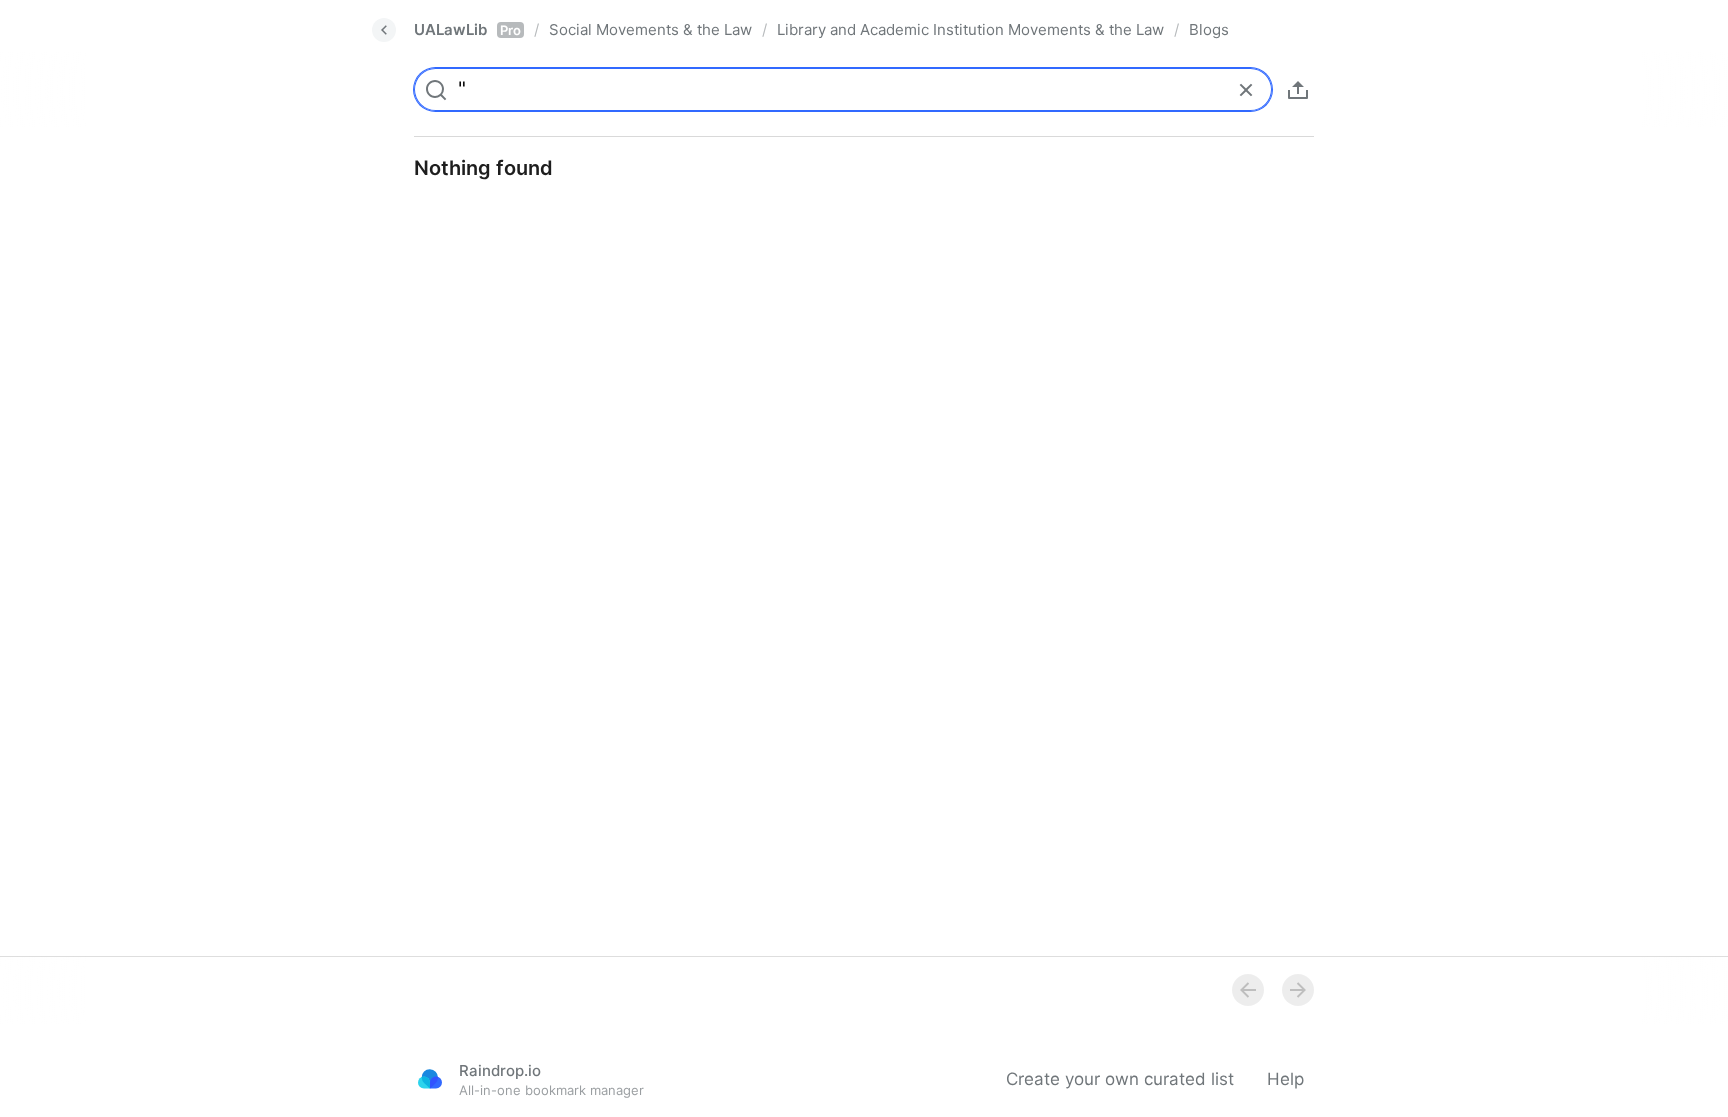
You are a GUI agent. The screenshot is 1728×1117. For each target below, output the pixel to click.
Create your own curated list (1120, 1079)
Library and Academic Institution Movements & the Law (970, 29)
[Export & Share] (1298, 90)
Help (1285, 1079)
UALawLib (467, 29)
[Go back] (384, 30)
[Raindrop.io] (430, 1079)
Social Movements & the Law (650, 29)
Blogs (1209, 29)
